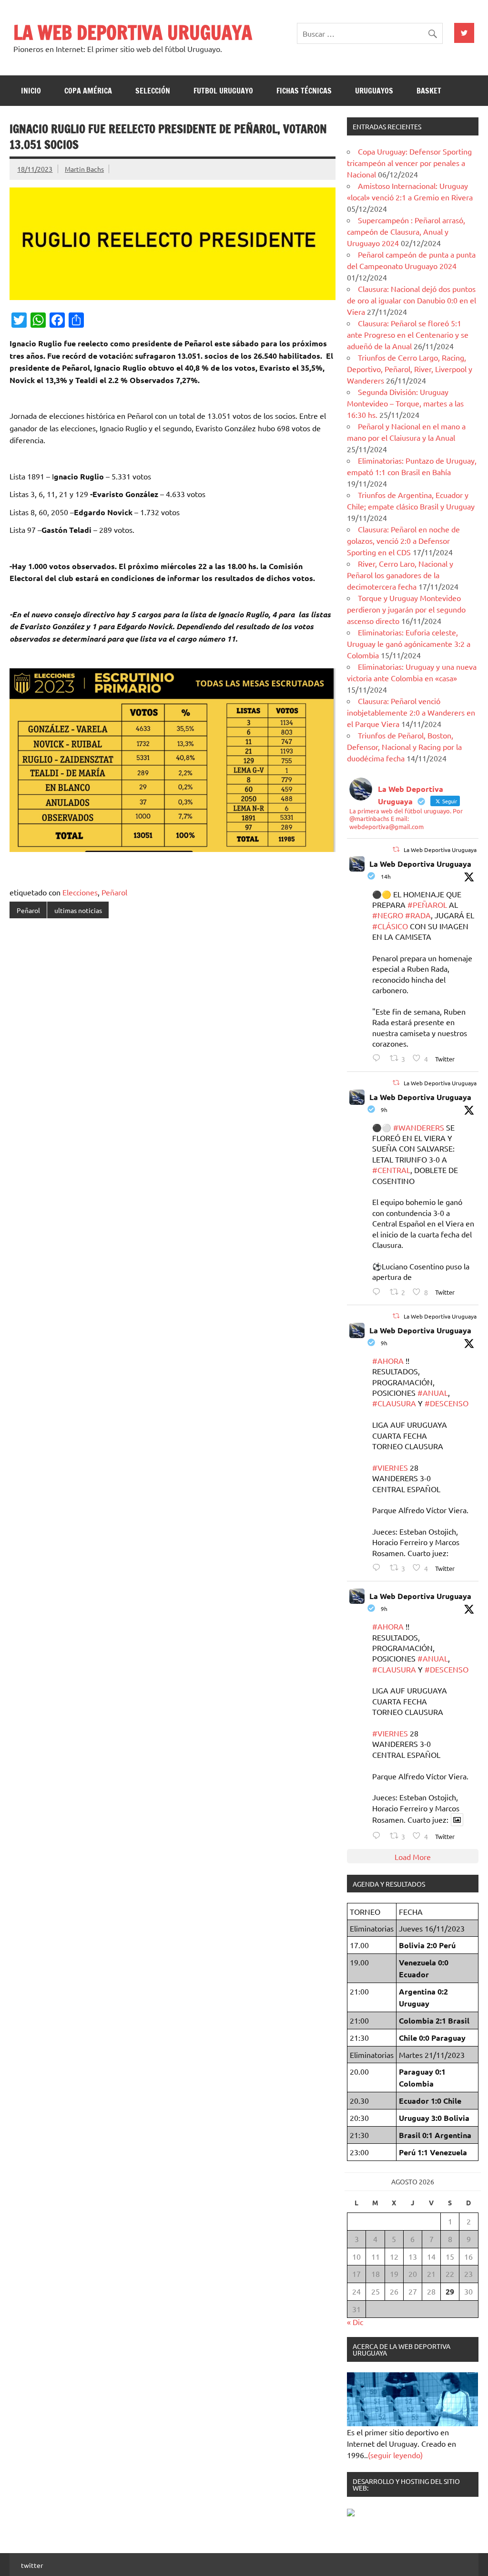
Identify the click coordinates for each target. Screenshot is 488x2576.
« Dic (355, 2322)
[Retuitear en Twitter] (396, 849)
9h (384, 1110)
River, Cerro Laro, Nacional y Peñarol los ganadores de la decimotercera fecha (400, 575)
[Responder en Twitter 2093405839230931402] (379, 1058)
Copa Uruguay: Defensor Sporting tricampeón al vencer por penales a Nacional (409, 163)
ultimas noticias (78, 910)
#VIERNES (390, 1467)
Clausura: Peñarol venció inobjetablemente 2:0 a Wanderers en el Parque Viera (411, 712)
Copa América (88, 91)
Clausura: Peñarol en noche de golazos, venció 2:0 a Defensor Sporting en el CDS (403, 540)
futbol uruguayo (223, 91)
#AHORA (388, 1361)
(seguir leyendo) (395, 2455)
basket (429, 91)
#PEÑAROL (427, 904)
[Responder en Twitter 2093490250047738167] (379, 1292)
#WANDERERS (419, 1127)
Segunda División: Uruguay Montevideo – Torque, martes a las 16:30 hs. (405, 403)
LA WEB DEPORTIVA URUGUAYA (133, 32)
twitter (32, 2565)
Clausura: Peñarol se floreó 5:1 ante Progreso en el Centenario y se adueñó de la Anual (408, 334)
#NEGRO (388, 915)
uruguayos (374, 91)
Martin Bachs (84, 169)
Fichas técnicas (304, 91)
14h (386, 876)
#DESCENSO (447, 1403)
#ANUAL (433, 1392)
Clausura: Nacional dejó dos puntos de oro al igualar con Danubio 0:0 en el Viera (412, 300)
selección (153, 91)
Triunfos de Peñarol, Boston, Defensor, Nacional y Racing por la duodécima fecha (404, 747)
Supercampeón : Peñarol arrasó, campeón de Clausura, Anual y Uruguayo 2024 (406, 231)
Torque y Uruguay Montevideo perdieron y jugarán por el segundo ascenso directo (406, 609)
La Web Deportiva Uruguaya (420, 864)
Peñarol (114, 892)
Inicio (31, 91)
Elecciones (80, 892)
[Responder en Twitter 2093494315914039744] (379, 1567)
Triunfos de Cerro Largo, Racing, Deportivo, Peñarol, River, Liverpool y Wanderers (410, 369)
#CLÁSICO (390, 926)
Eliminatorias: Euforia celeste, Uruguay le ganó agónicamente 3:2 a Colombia (409, 644)
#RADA (418, 915)
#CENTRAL (391, 1170)
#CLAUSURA (394, 1403)
